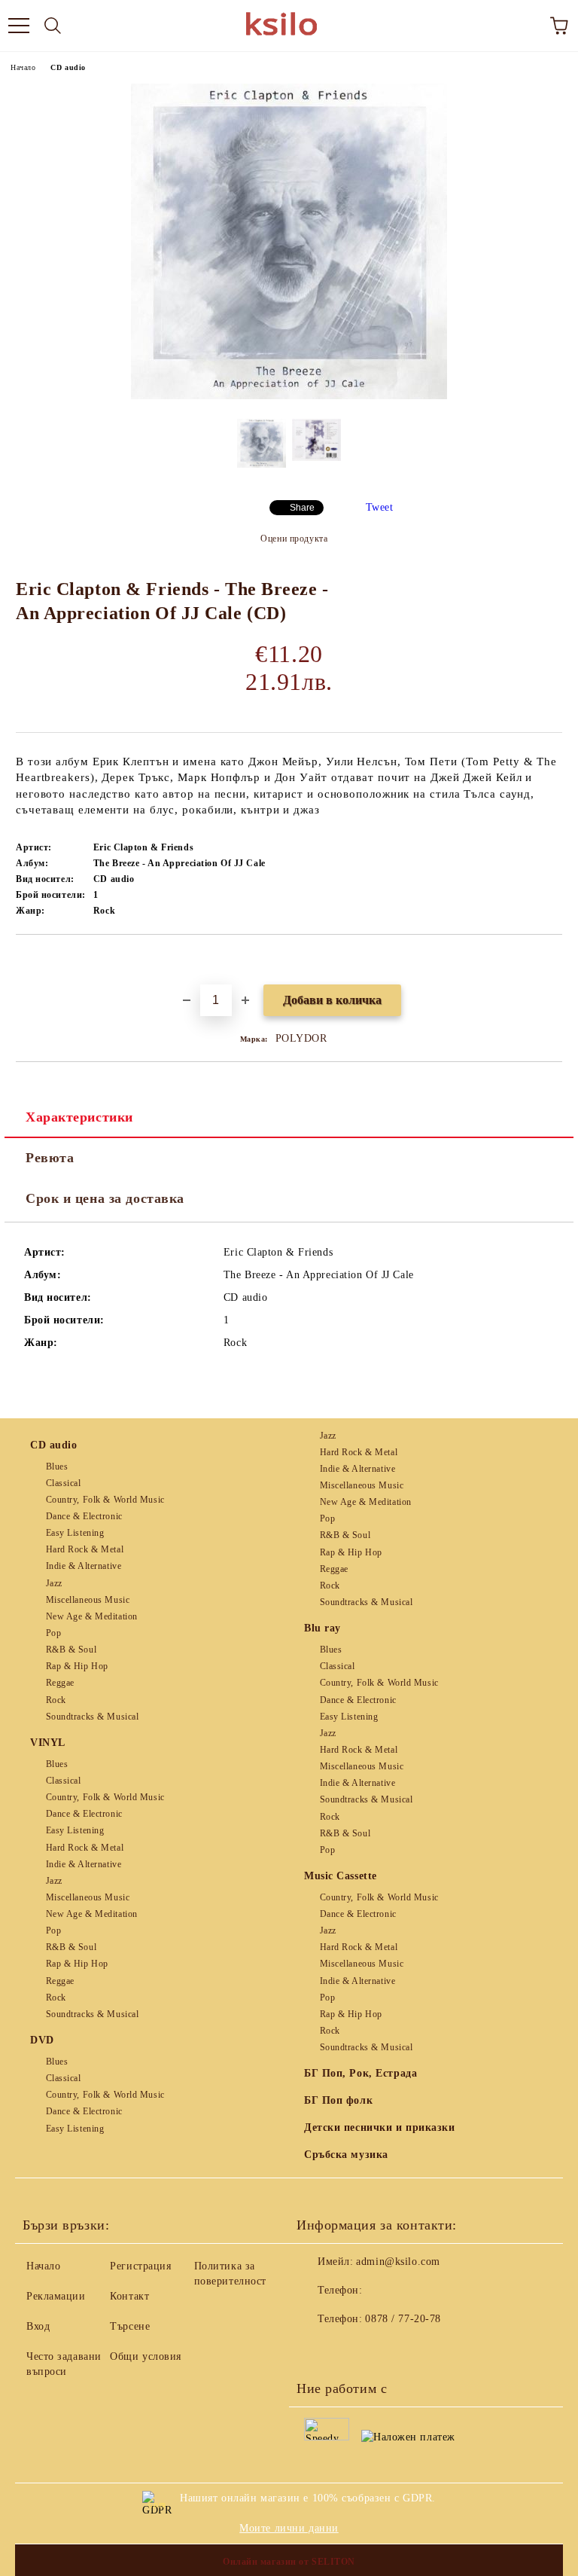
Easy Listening (75, 1533)
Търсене (130, 2326)
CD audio (68, 67)
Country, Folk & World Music (105, 1500)
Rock (56, 1700)
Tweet (380, 507)
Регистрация (140, 2266)
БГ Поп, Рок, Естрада (360, 2073)
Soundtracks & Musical (92, 1717)
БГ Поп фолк (338, 2100)
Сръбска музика (346, 2155)
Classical (64, 1483)
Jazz (54, 1583)
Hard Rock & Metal (85, 1549)
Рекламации (56, 2296)
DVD (42, 2040)
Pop (53, 1633)
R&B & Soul (71, 1650)
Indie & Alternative (84, 1566)
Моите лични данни (289, 2528)
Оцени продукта (294, 539)
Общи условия (146, 2356)
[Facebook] (316, 2349)
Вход (38, 2326)
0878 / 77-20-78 (403, 2319)
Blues (57, 1467)
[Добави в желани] (551, 960)
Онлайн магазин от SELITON (289, 2562)
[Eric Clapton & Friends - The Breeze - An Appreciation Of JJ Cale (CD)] (289, 396)
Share (302, 508)
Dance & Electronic (84, 1516)
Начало (23, 67)
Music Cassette (341, 1876)
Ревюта (50, 1158)
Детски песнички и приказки (380, 2127)
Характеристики (79, 1117)
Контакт (129, 2296)
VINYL (48, 1743)
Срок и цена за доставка (105, 1198)
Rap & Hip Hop (77, 1666)
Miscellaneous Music (88, 1600)
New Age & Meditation (92, 1616)
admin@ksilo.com (398, 2262)
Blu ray (322, 1628)
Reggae (60, 1683)
